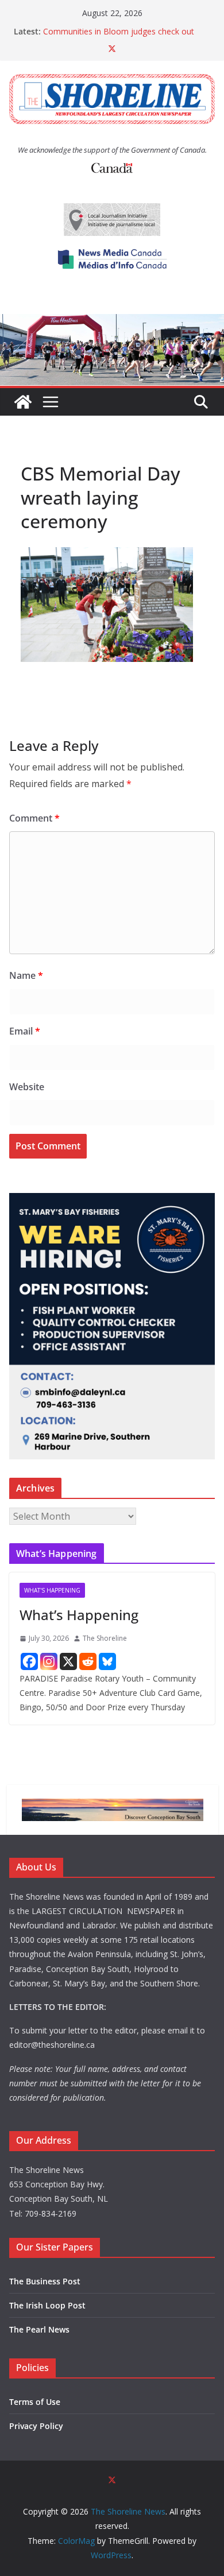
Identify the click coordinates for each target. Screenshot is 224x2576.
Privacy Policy (36, 2426)
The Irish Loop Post (47, 2305)
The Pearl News (39, 2329)
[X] (68, 1661)
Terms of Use (35, 2402)
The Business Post (45, 2281)
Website (27, 1087)
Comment (34, 818)
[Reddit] (88, 1661)
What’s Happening (79, 1615)
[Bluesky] (107, 1661)
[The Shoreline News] (112, 322)
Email (25, 1031)
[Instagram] (49, 1661)
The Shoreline (105, 1638)
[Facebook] (29, 1661)
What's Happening (52, 1590)
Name (26, 975)
